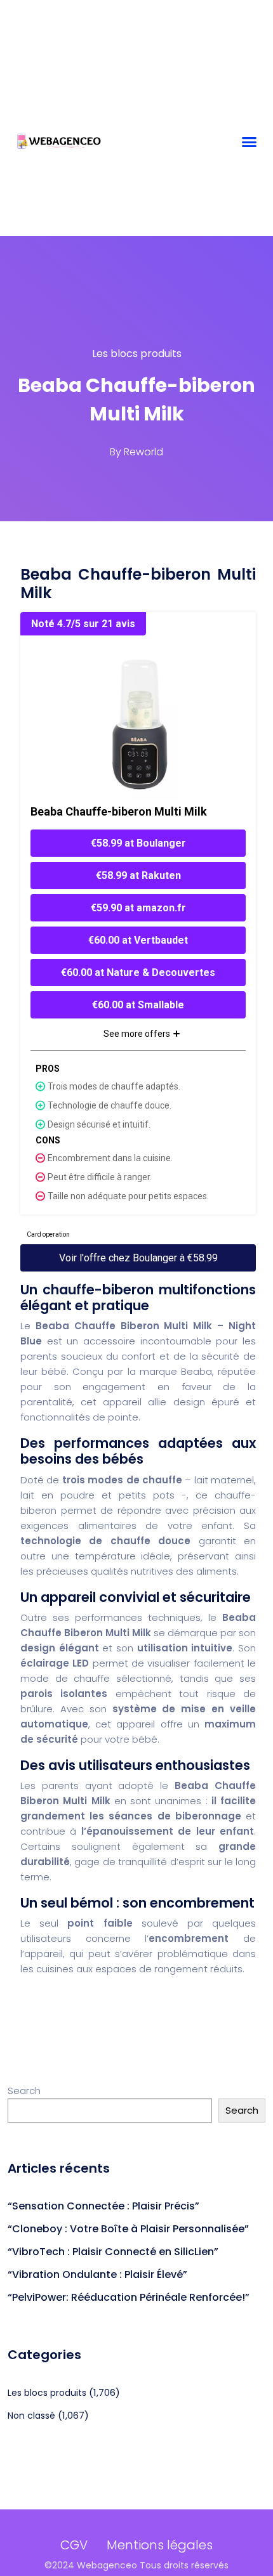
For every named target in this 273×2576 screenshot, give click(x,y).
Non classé (31, 2416)
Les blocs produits (137, 354)
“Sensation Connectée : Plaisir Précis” (103, 2206)
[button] (250, 142)
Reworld (143, 452)
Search (24, 2091)
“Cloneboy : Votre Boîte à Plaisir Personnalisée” (128, 2229)
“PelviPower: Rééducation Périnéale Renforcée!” (129, 2297)
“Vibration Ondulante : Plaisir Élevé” (97, 2274)
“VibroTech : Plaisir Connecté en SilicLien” (113, 2252)
